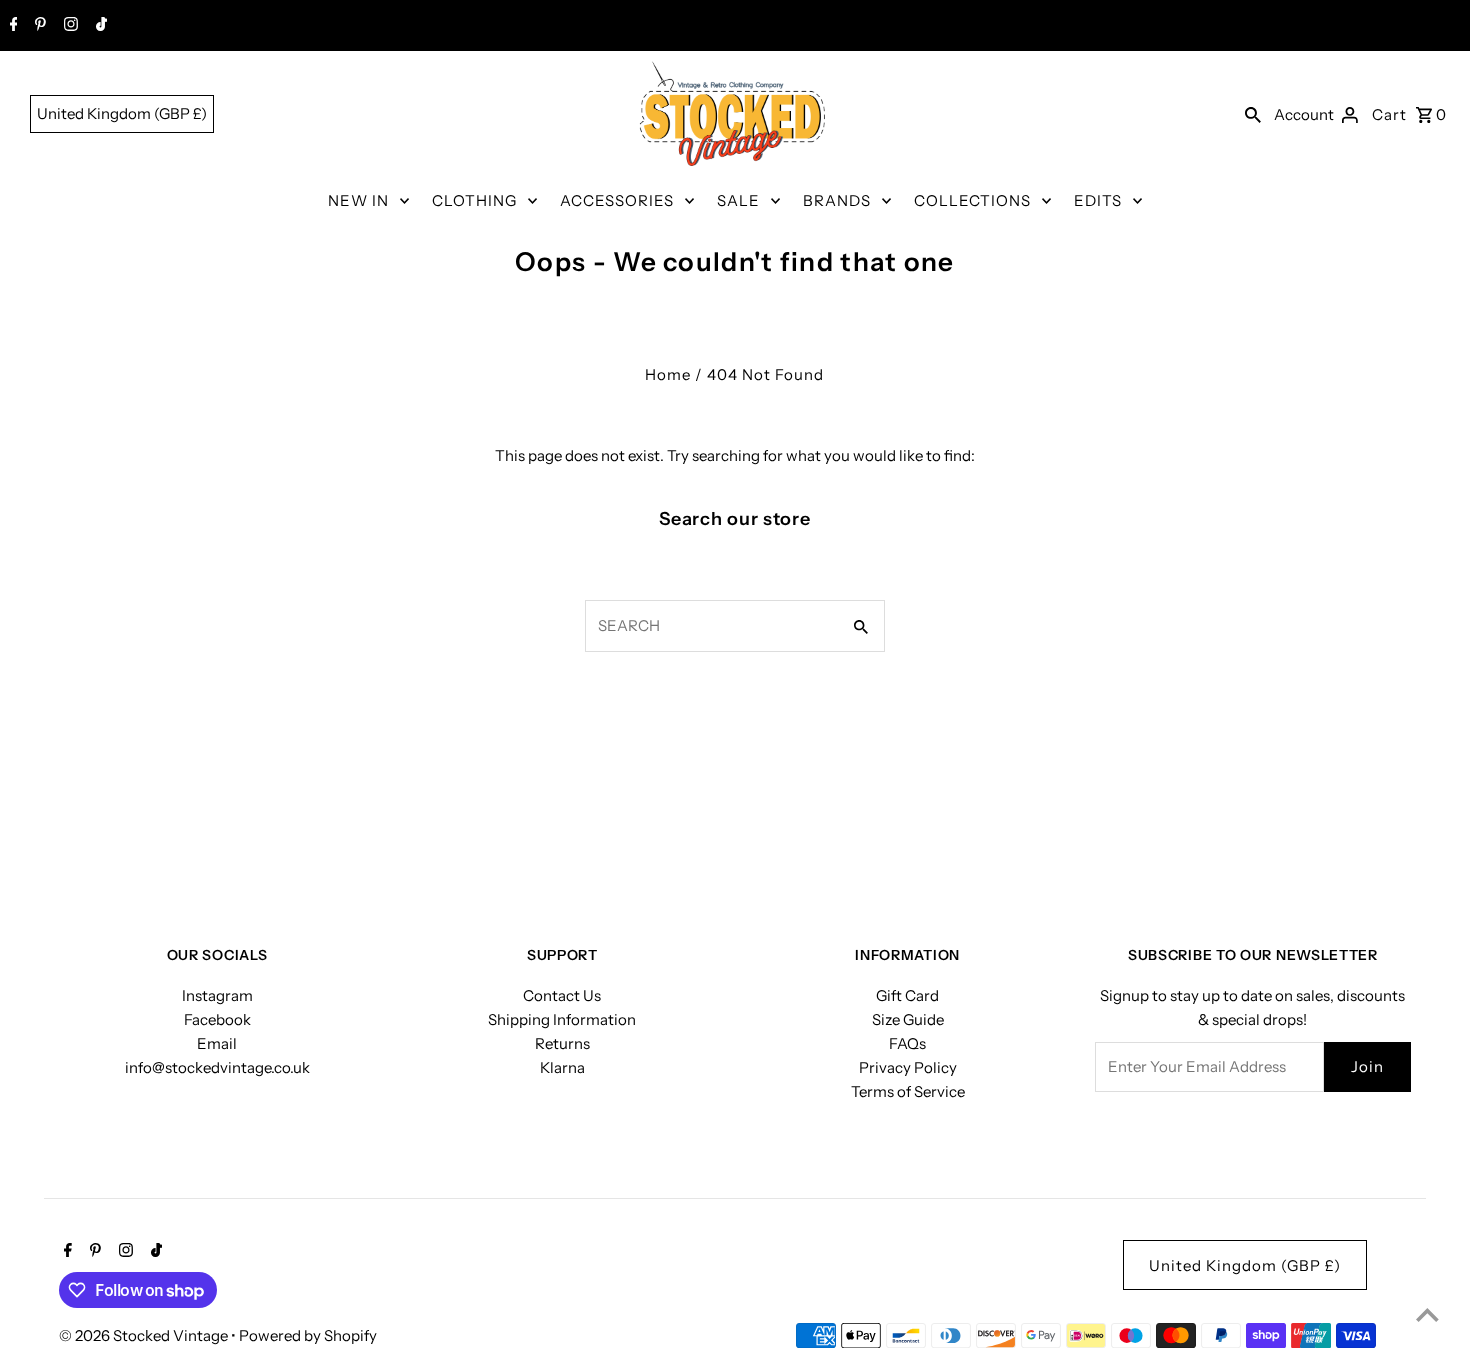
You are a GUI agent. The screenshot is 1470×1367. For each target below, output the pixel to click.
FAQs (907, 1043)
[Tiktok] (99, 26)
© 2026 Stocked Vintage (145, 1335)
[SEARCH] (1253, 114)
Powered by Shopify (308, 1335)
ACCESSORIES (617, 200)
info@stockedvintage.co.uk (217, 1067)
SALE (738, 200)
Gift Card (907, 995)
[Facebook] (11, 26)
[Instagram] (68, 26)
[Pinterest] (38, 26)
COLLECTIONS (972, 200)
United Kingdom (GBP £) (122, 113)
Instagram (217, 995)
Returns (562, 1043)
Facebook (217, 1019)
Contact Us (562, 995)
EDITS (1098, 200)
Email (217, 1043)
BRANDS (837, 200)
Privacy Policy (908, 1067)
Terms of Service (908, 1091)
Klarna (562, 1067)
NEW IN (358, 200)
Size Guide (908, 1019)
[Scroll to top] (1427, 1314)
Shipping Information (562, 1019)
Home (668, 374)
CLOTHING (474, 200)
